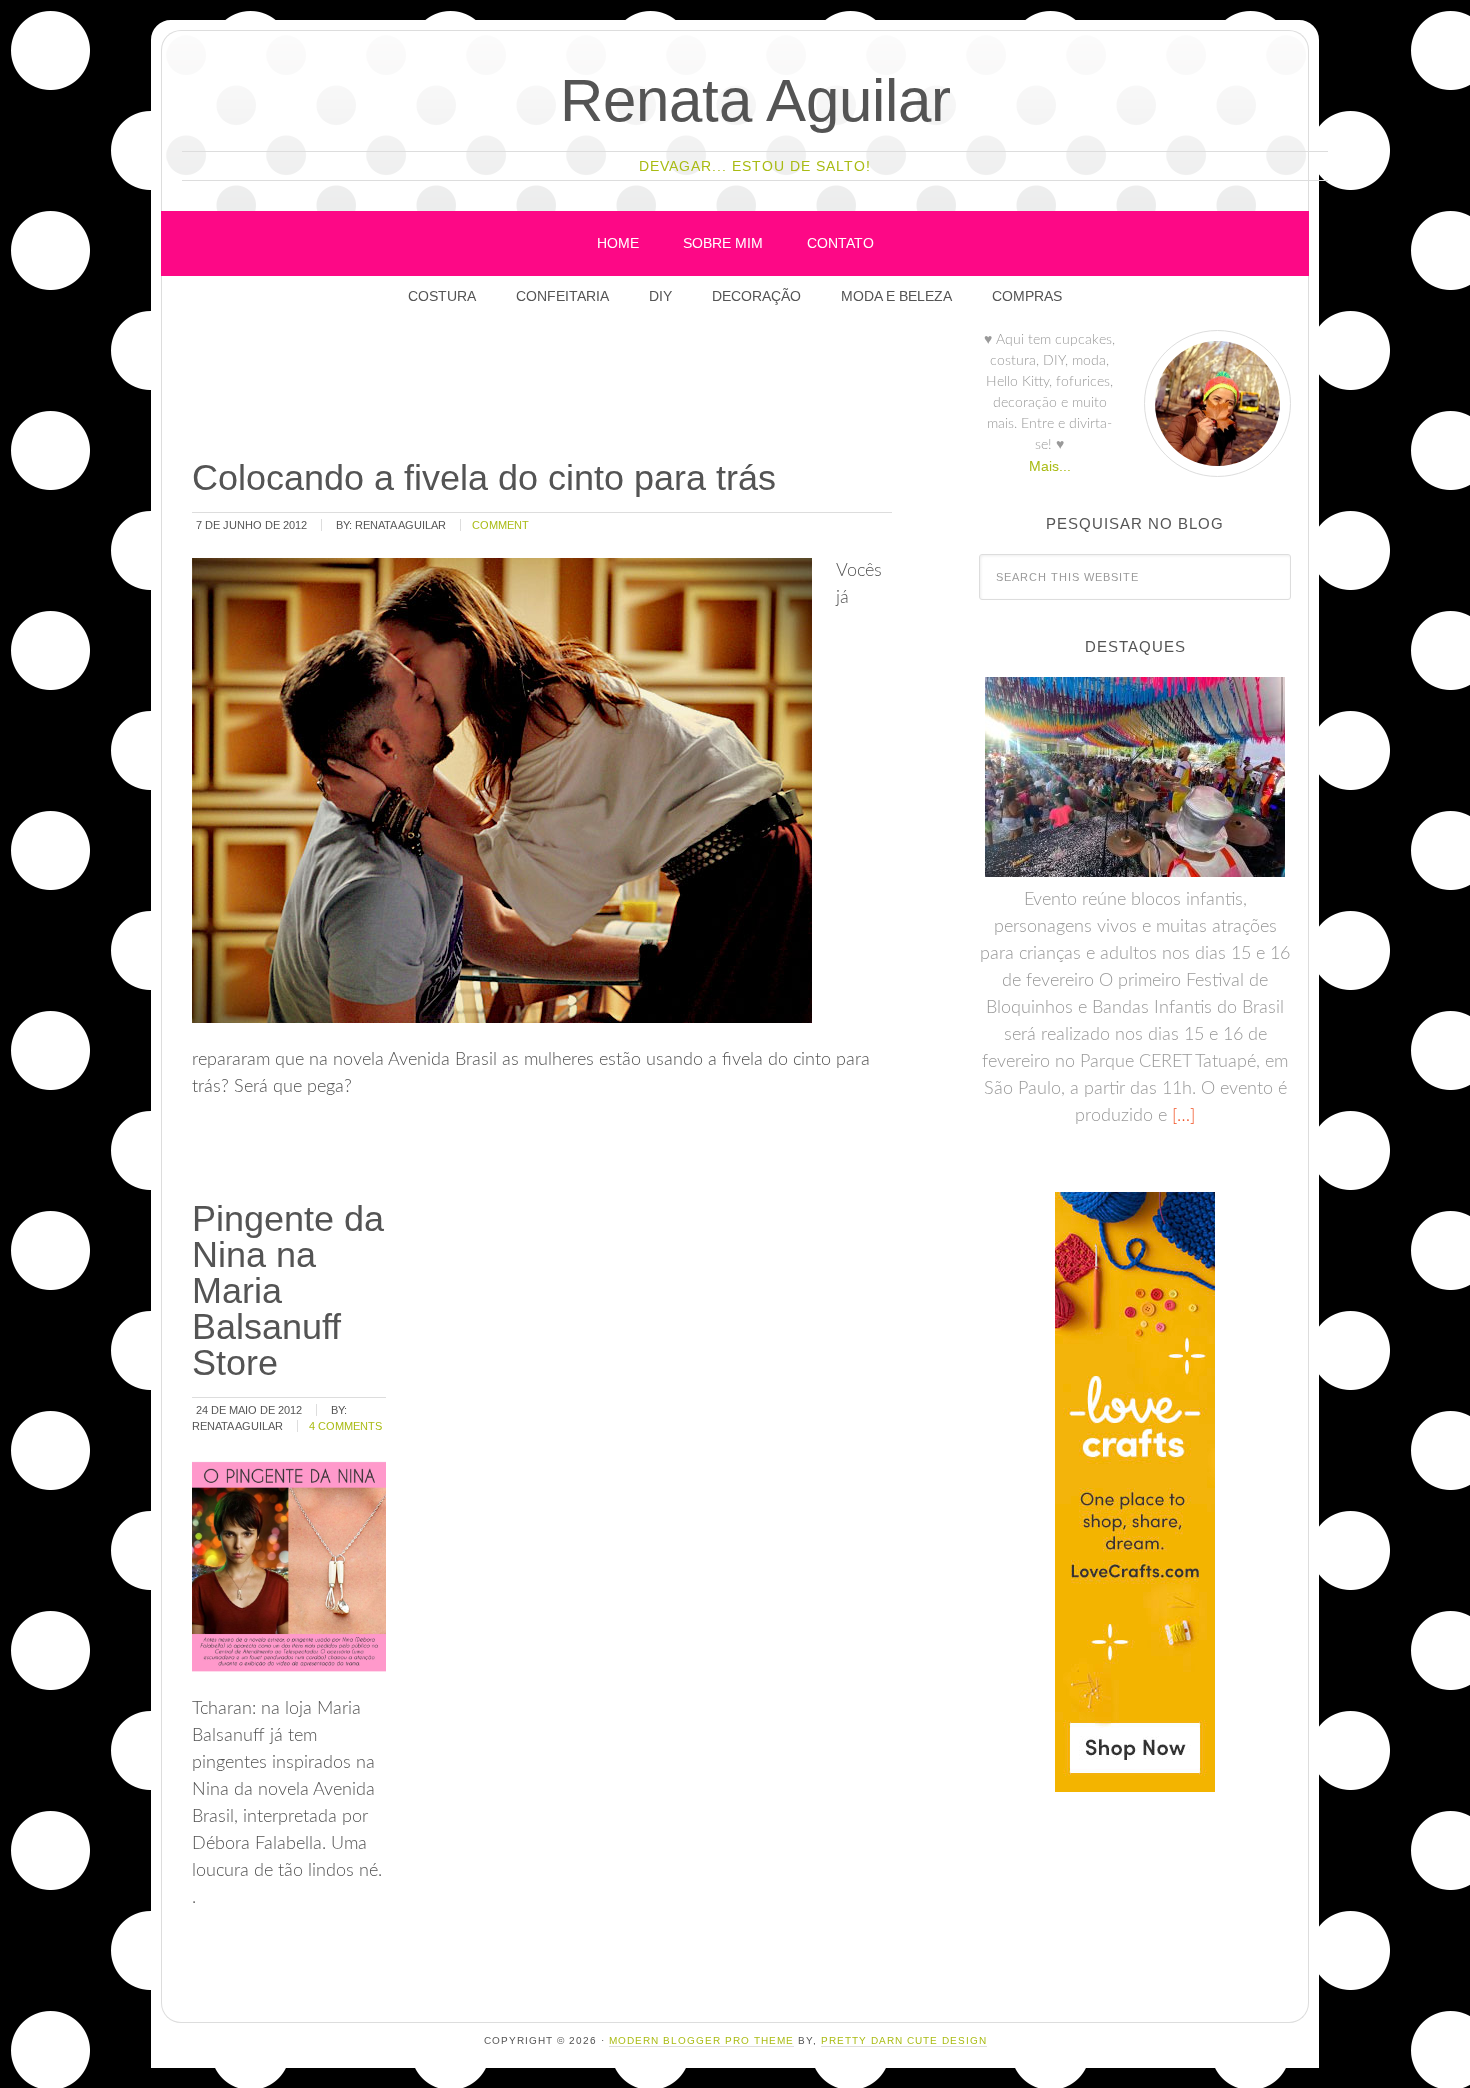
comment (500, 525)
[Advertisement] (553, 389)
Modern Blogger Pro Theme (701, 2040)
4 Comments (345, 1426)
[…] (1181, 1116)
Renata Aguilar (755, 100)
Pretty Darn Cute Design (904, 2040)
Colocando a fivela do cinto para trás (484, 477)
